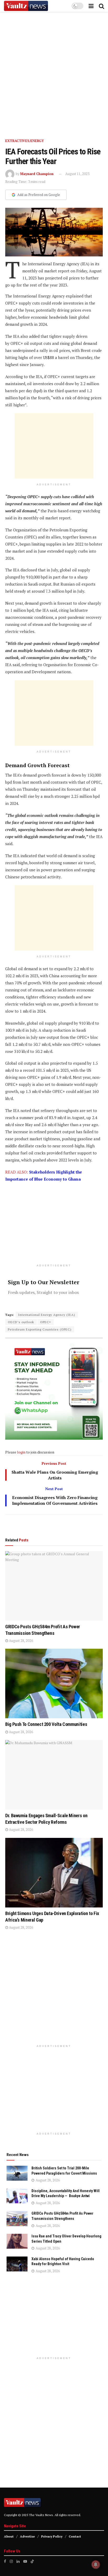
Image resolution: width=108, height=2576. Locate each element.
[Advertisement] (54, 446)
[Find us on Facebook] (5, 2561)
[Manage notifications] (96, 2564)
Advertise (27, 2536)
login (21, 1452)
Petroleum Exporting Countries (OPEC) (40, 1329)
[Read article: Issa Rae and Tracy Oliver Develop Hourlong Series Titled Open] (17, 2241)
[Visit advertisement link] (54, 71)
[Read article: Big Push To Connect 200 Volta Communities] (54, 1683)
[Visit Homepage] (26, 6)
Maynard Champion (37, 174)
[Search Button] (101, 6)
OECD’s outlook (21, 1322)
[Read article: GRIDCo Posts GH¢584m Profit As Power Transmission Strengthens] (54, 1586)
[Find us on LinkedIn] (18, 2561)
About (9, 2536)
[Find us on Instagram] (11, 2561)
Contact (75, 2536)
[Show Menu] (91, 6)
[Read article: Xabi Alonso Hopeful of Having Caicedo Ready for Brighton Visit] (17, 2264)
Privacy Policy (52, 2536)
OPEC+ (46, 1322)
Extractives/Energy (25, 141)
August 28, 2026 (21, 1641)
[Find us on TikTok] (32, 2561)
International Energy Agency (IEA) (47, 1315)
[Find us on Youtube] (25, 2561)
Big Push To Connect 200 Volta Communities (46, 1724)
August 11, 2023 (77, 174)
